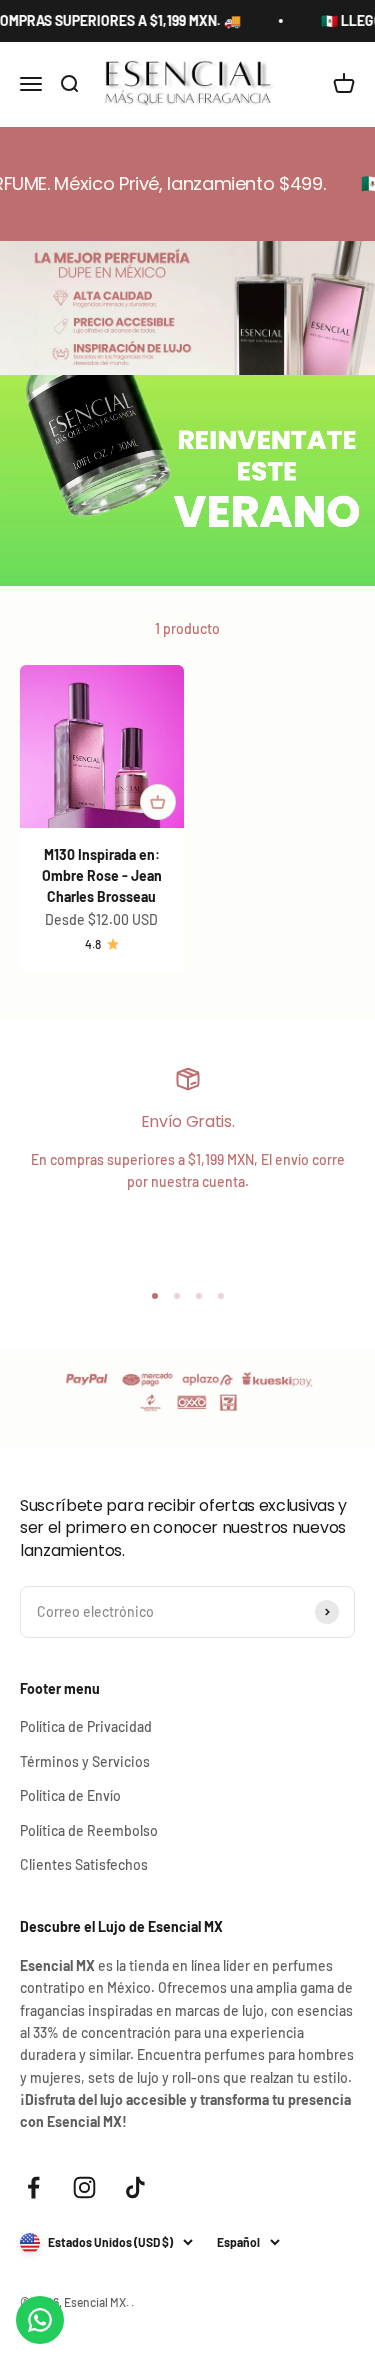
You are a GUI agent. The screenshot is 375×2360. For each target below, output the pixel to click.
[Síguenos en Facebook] (33, 2187)
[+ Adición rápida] (158, 802)
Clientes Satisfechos (84, 1864)
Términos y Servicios (85, 1761)
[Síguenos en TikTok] (135, 2187)
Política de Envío (70, 1795)
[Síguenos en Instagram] (84, 2187)
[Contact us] (40, 2320)
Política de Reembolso (89, 1830)
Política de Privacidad (86, 1726)
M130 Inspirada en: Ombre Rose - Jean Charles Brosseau (102, 875)
